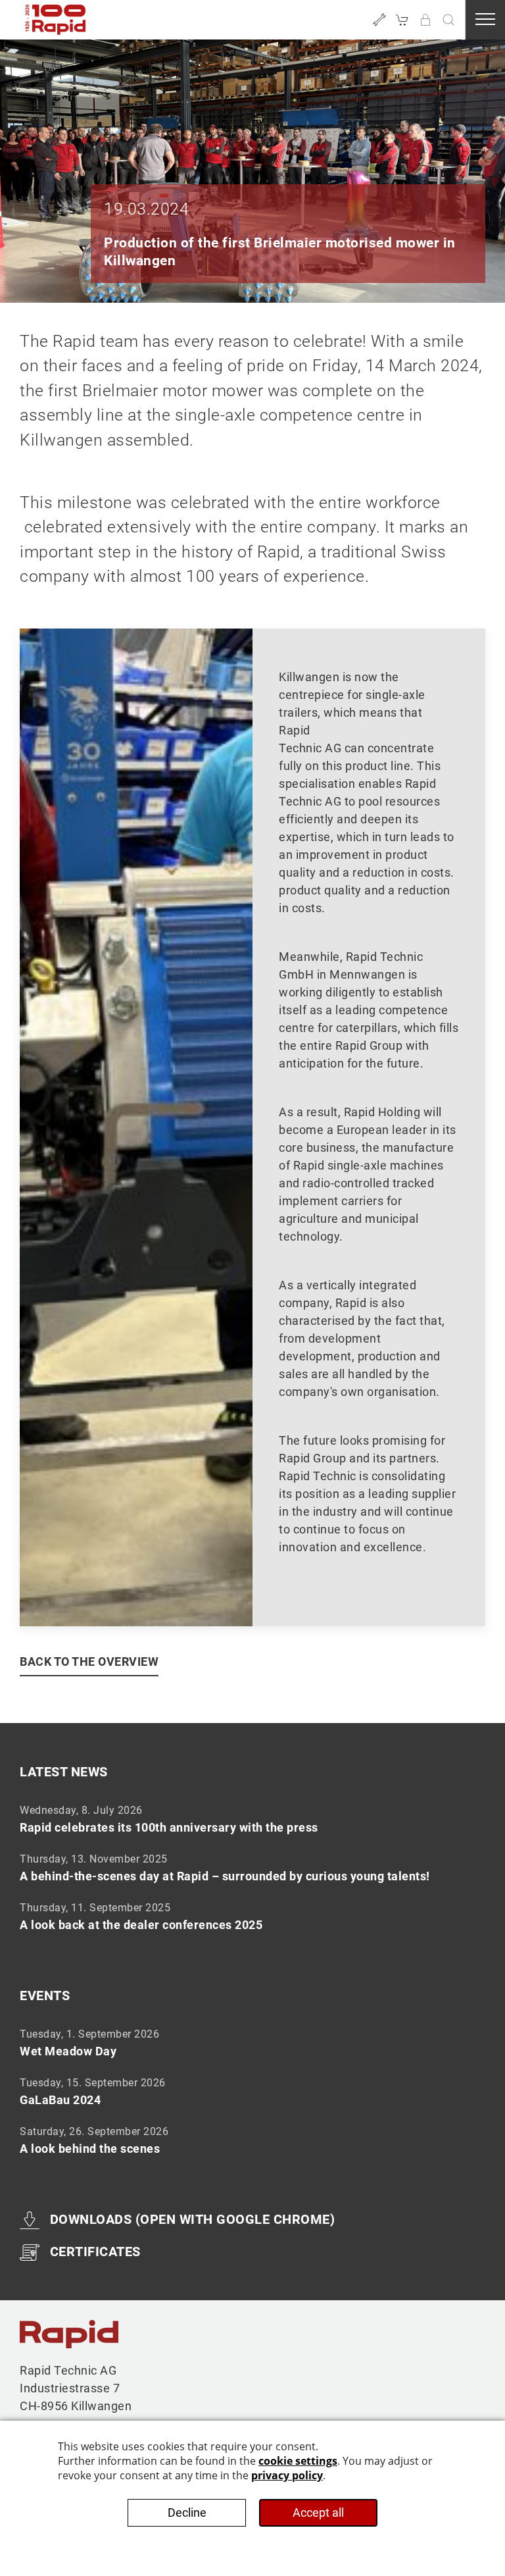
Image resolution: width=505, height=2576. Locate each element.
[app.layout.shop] (402, 20)
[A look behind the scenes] (252, 2140)
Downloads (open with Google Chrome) (192, 2219)
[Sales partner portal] (425, 20)
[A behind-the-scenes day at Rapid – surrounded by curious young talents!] (252, 1867)
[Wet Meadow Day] (252, 2042)
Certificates (95, 2252)
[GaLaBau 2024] (252, 2091)
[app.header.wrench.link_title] (379, 20)
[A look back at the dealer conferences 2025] (252, 1916)
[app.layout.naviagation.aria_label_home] (56, 20)
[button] (448, 20)
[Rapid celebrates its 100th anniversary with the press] (252, 1818)
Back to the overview (89, 1662)
